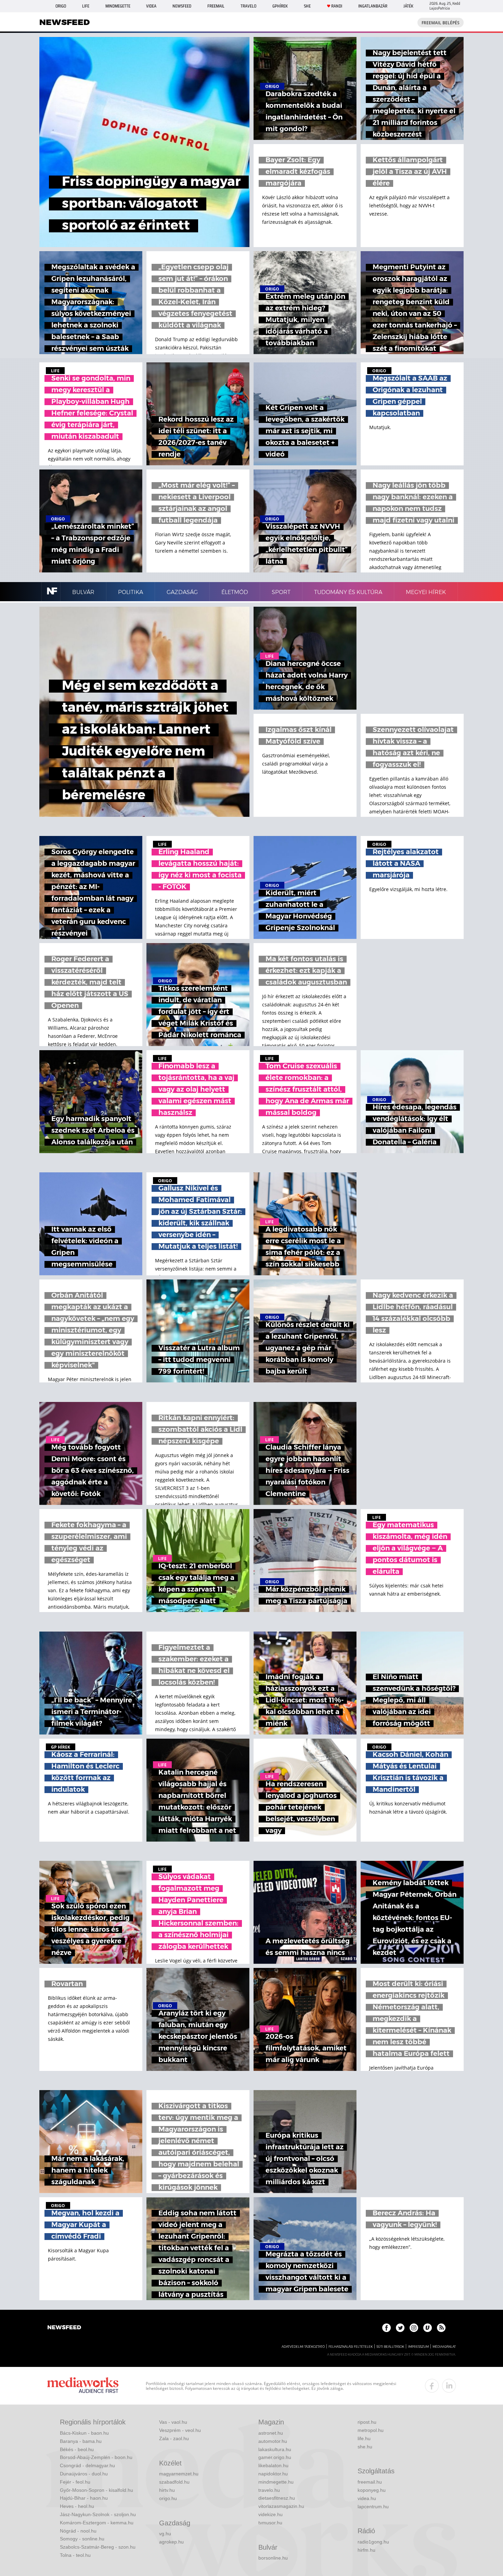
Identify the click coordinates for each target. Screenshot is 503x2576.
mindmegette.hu (276, 2482)
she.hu (365, 2447)
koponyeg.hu (372, 2490)
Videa (151, 6)
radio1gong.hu (373, 2542)
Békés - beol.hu (77, 2449)
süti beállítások (390, 2347)
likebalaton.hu (273, 2465)
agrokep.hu (171, 2542)
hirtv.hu (167, 2490)
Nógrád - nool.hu (78, 2531)
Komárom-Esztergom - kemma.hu (97, 2523)
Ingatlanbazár (373, 6)
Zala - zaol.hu (174, 2438)
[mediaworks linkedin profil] (449, 2386)
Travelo (248, 6)
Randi (337, 6)
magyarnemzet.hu (179, 2474)
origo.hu (168, 2498)
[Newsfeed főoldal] (64, 2328)
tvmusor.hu (270, 2523)
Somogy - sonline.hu (82, 2539)
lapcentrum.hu (373, 2507)
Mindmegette (118, 6)
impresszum (418, 2347)
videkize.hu (270, 2514)
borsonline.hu (273, 2558)
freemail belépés (441, 23)
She (307, 6)
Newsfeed (182, 6)
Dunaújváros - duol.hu (84, 2474)
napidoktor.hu (273, 2474)
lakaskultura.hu (275, 2449)
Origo (61, 6)
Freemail (216, 6)
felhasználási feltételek (351, 2347)
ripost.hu (367, 2422)
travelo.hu (269, 2490)
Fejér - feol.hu (75, 2482)
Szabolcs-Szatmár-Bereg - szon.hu (98, 2547)
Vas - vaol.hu (173, 2422)
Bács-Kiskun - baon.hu (84, 2433)
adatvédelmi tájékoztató (303, 2347)
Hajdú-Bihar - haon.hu (84, 2498)
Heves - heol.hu (77, 2506)
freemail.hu (370, 2482)
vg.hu (165, 2534)
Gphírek (280, 6)
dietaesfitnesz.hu (277, 2498)
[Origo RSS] (441, 2328)
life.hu (364, 2438)
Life (86, 6)
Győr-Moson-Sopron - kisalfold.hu (96, 2490)
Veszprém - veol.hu (180, 2430)
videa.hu (367, 2498)
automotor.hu (273, 2441)
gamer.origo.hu (275, 2457)
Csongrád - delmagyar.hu (87, 2465)
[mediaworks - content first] (83, 2386)
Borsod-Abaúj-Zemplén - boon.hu (96, 2457)
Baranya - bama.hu (81, 2441)
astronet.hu (271, 2433)
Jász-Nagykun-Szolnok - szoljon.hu (98, 2514)
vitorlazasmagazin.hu (281, 2506)
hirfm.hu (366, 2550)
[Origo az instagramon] (414, 2328)
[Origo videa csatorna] (428, 2328)
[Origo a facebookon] (386, 2328)
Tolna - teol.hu (75, 2555)
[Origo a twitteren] (400, 2328)
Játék (408, 6)
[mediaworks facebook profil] (432, 2386)
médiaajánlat (444, 2347)
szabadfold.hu (174, 2482)
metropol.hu (371, 2430)
